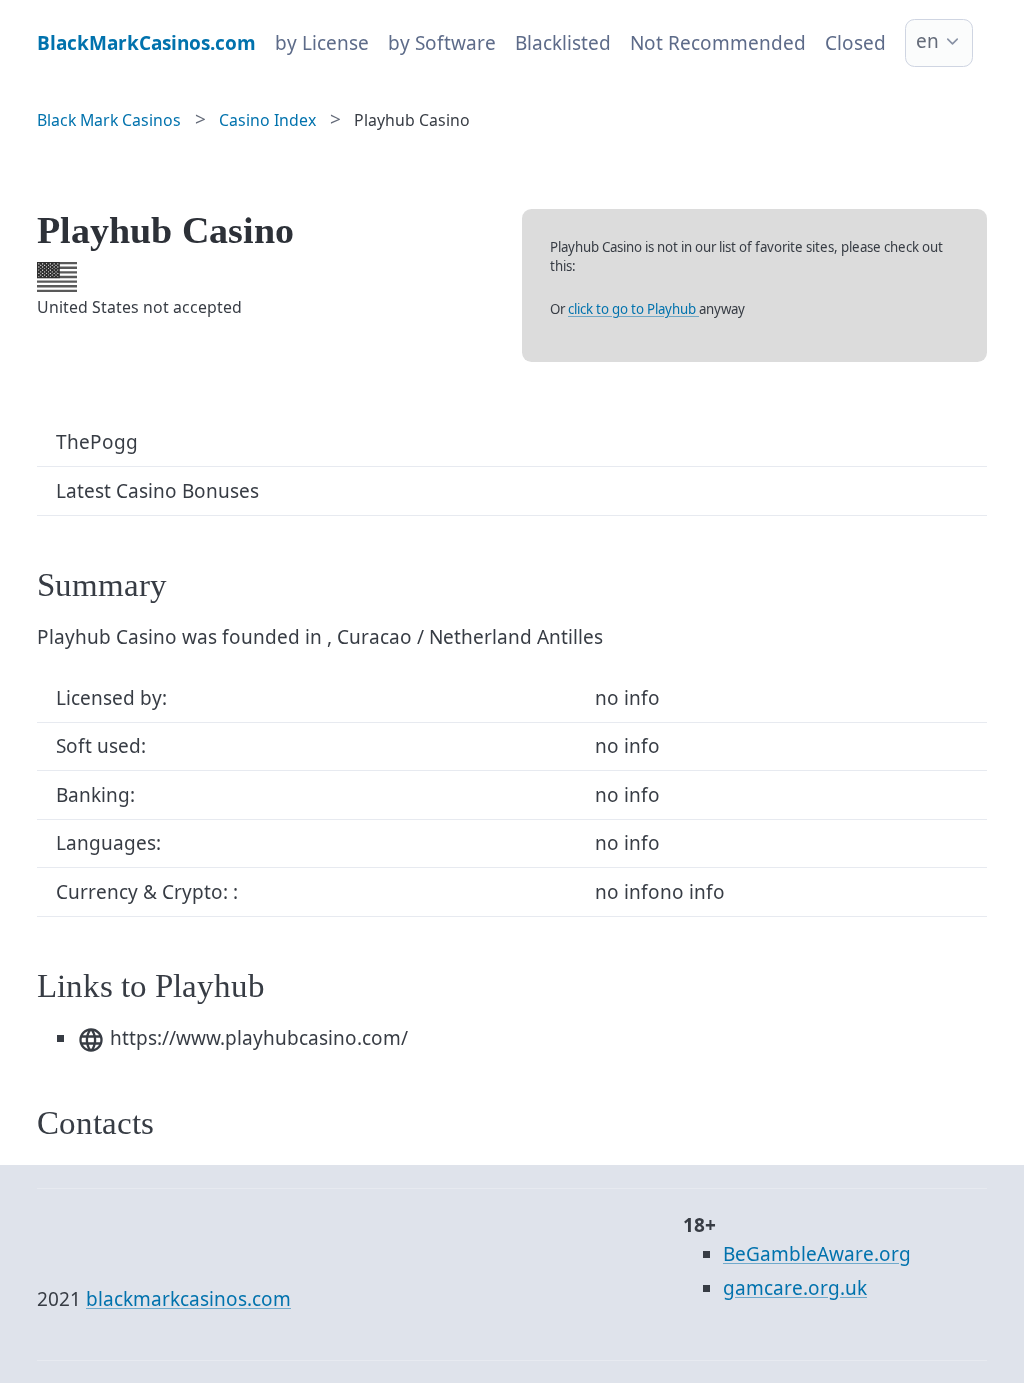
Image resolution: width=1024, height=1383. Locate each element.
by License (322, 43)
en (927, 41)
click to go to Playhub (633, 309)
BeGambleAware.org (817, 1254)
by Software (442, 43)
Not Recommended (718, 43)
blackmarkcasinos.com (188, 1299)
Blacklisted (563, 43)
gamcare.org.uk (795, 1288)
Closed (855, 43)
